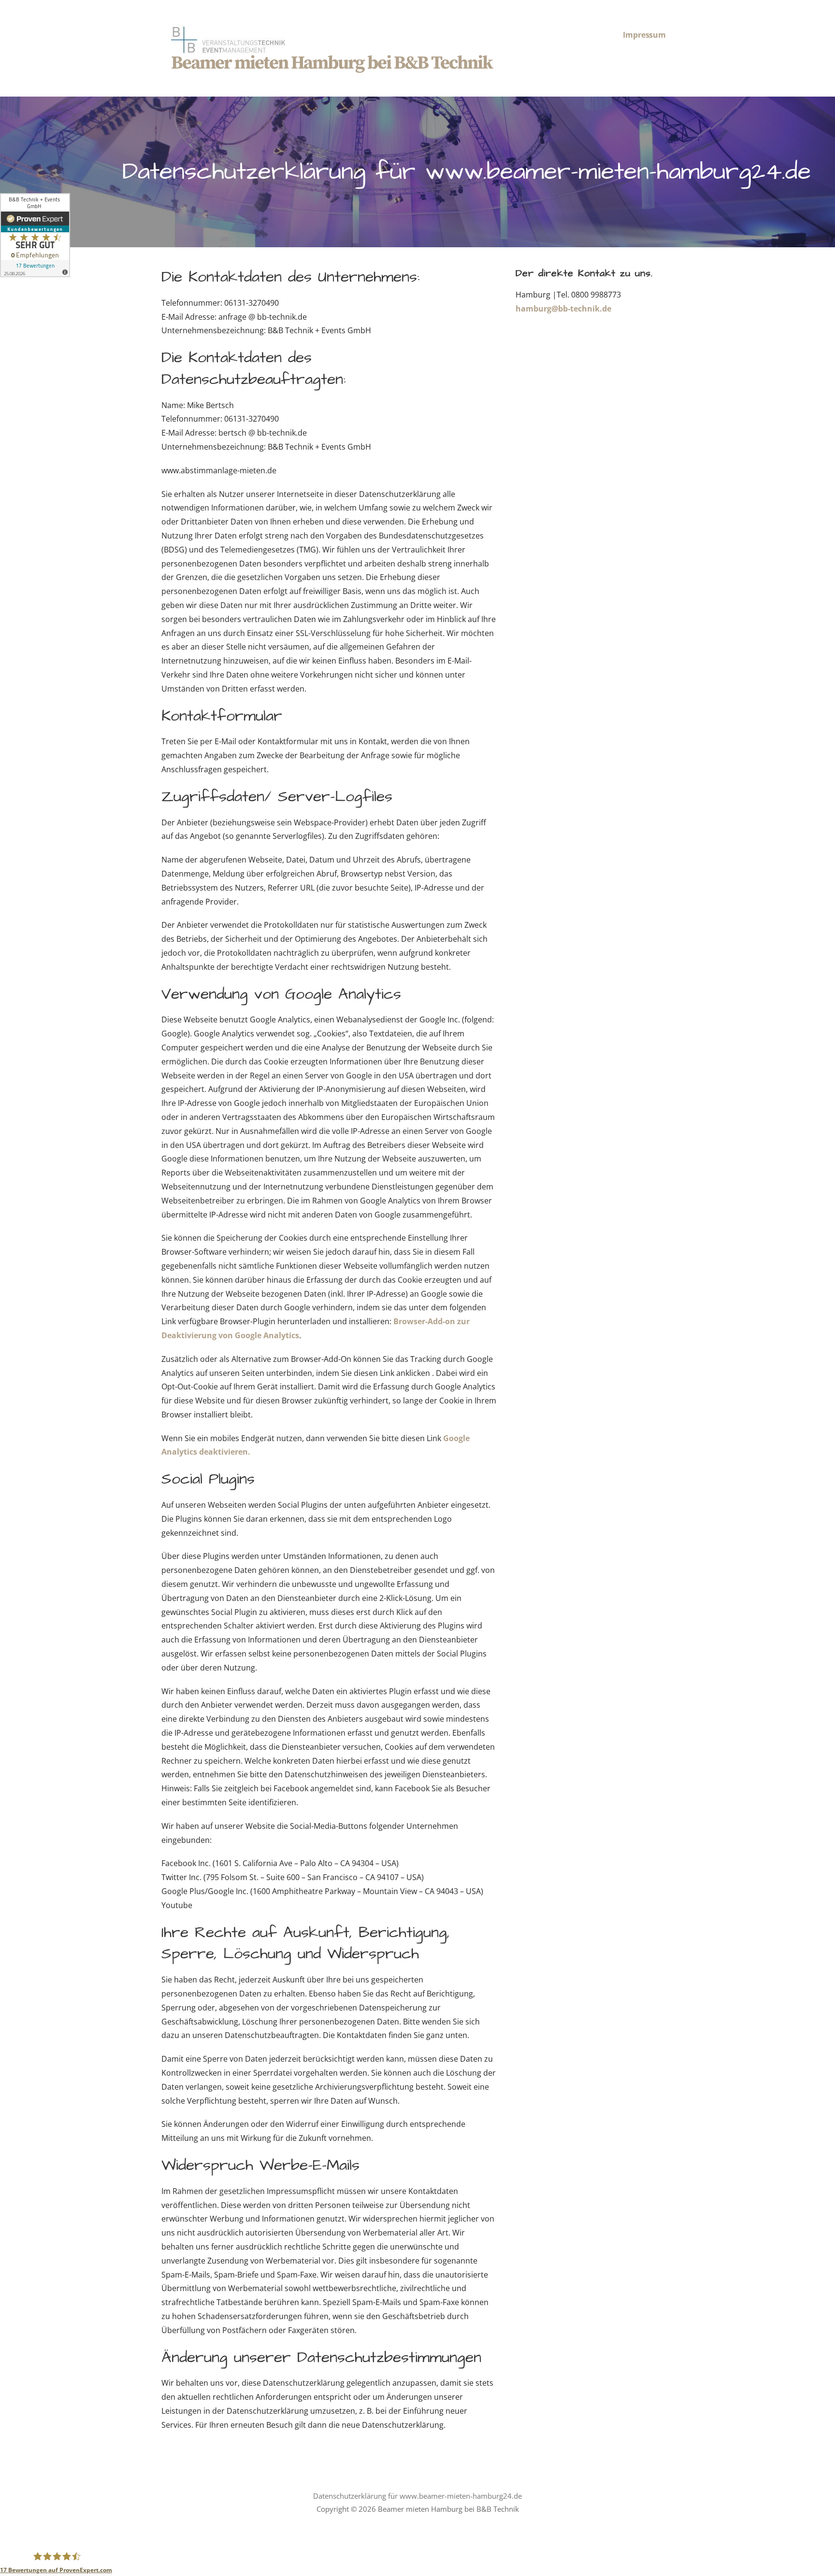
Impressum (644, 35)
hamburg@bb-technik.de (563, 309)
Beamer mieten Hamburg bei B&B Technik (332, 63)
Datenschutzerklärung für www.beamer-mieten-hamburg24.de (417, 2496)
